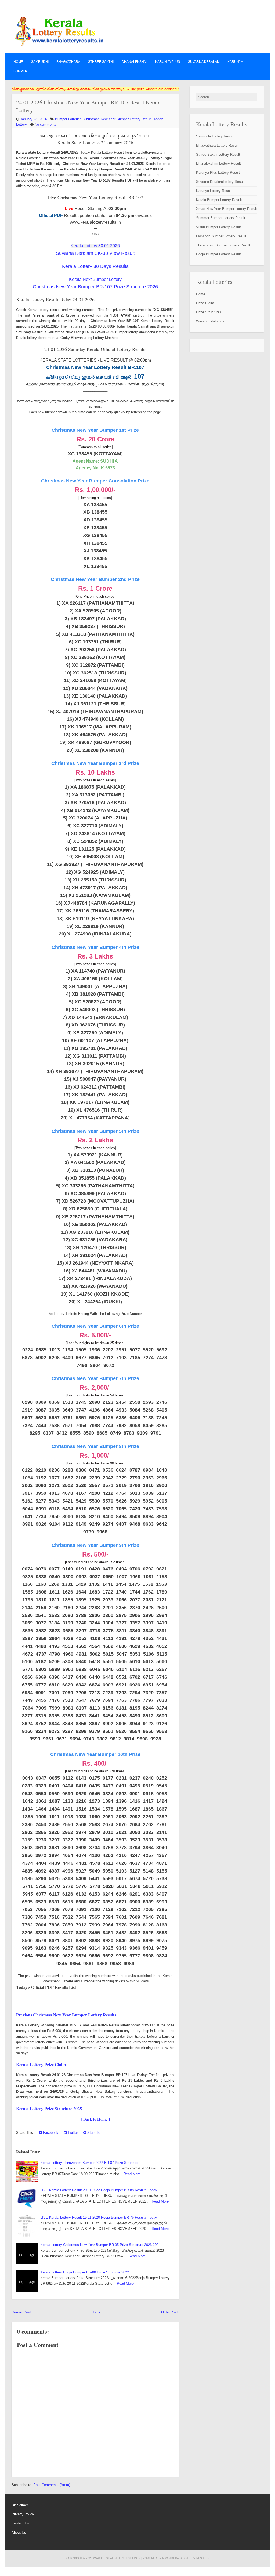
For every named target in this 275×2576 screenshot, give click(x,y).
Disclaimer (20, 2505)
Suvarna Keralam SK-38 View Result (95, 253)
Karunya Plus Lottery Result (218, 173)
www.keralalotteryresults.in (117, 2558)
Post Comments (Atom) (52, 2485)
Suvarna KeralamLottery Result (220, 182)
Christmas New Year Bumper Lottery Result (118, 119)
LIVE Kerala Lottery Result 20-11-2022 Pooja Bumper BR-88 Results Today (99, 2190)
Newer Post (22, 2312)
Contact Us (20, 2523)
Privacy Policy (23, 2514)
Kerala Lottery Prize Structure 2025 (49, 2108)
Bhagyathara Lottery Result (217, 145)
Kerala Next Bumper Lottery (95, 279)
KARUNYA (235, 62)
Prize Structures (209, 312)
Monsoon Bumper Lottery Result (221, 236)
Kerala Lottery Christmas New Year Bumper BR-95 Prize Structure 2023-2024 (100, 2245)
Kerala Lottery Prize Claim (41, 2064)
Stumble (93, 2133)
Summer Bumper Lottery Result (221, 218)
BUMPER (20, 71)
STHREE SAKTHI (101, 62)
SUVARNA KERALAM (204, 62)
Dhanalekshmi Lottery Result (218, 163)
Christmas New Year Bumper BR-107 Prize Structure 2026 (95, 287)
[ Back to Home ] (95, 2119)
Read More (132, 2174)
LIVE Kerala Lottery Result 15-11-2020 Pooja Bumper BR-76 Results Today (99, 2217)
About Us (19, 2532)
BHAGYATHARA (68, 62)
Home (18, 62)
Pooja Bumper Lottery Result (218, 254)
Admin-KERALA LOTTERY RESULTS (185, 2558)
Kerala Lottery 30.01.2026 (95, 246)
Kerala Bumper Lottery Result (219, 200)
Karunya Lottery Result (214, 191)
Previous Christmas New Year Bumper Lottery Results (66, 2015)
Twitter (72, 2133)
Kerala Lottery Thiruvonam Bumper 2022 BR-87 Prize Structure (89, 2163)
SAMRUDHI (40, 62)
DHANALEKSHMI (135, 62)
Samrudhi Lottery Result (215, 136)
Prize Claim (205, 303)
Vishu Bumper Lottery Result (218, 227)
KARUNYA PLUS (168, 62)
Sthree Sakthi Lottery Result (218, 155)
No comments (46, 124)
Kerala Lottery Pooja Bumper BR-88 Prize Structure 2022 (85, 2272)
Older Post (169, 2312)
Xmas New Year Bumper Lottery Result (227, 209)
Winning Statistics (210, 321)
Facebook (50, 2133)
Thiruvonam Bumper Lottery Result (223, 245)
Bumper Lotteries (68, 119)
